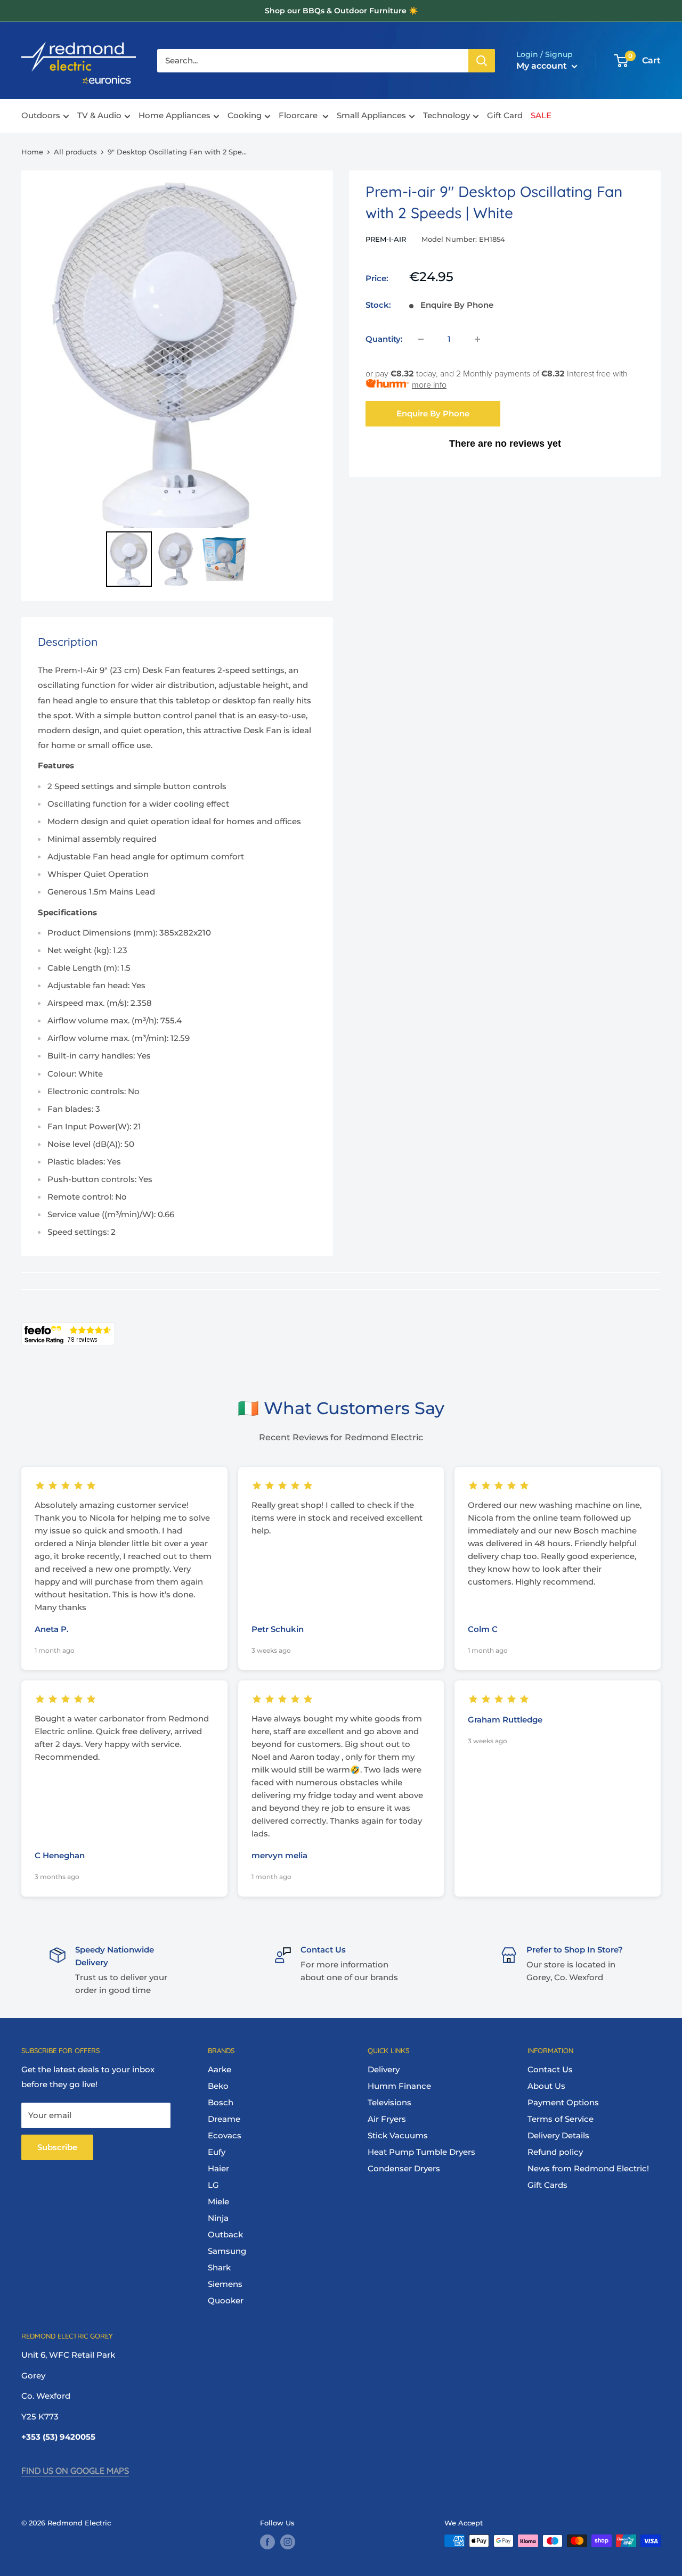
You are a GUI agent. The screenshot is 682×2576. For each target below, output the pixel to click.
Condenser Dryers (404, 2168)
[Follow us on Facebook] (267, 2542)
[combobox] (313, 61)
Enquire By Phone (433, 413)
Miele (218, 2201)
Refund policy (555, 2152)
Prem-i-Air (386, 239)
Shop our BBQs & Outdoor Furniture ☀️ (341, 11)
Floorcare (299, 116)
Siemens (225, 2284)
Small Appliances (371, 116)
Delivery (384, 2069)
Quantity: (384, 339)
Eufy (217, 2152)
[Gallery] (177, 386)
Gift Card (505, 116)
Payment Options (563, 2102)
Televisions (389, 2102)
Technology (446, 116)
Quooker (226, 2300)
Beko (218, 2086)
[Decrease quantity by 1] (421, 339)
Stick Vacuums (398, 2135)
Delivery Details (558, 2135)
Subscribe (57, 2147)
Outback (225, 2234)
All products (75, 152)
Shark (219, 2267)
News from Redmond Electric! (588, 2168)
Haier (218, 2168)
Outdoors (41, 116)
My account (543, 66)
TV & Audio (99, 116)
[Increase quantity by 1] (477, 339)
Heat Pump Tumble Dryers (421, 2152)
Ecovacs (225, 2135)
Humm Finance (399, 2086)
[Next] (304, 355)
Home (32, 152)
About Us (546, 2086)
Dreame (224, 2119)
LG (213, 2185)
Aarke (220, 2069)
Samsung (227, 2251)
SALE (541, 116)
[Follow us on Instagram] (288, 2542)
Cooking (245, 116)
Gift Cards (547, 2185)
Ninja (218, 2218)
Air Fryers (387, 2119)
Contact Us (550, 2069)
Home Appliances (174, 116)
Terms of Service (561, 2119)
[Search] (482, 61)
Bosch (221, 2102)
